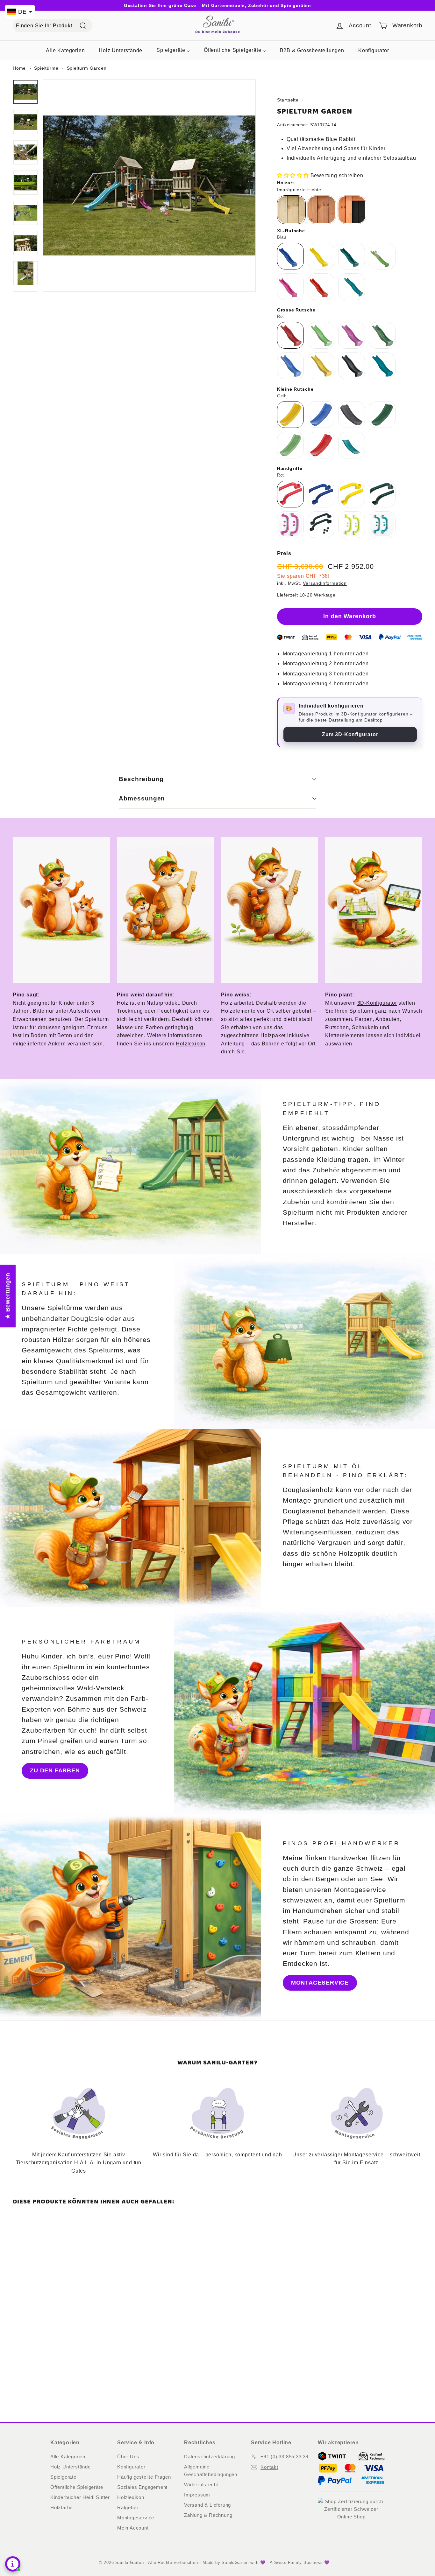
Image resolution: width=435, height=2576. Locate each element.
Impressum (197, 2495)
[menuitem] (65, 50)
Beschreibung (141, 779)
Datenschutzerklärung (210, 2457)
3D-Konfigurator (377, 1003)
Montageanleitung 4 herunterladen (326, 684)
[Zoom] (149, 185)
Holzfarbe (61, 2507)
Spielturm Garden (87, 68)
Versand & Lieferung (207, 2505)
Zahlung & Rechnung (208, 2515)
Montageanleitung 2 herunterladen (326, 663)
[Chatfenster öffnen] (13, 2564)
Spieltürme (46, 68)
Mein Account (133, 2528)
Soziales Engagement (142, 2487)
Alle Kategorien (68, 2457)
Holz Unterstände (71, 2467)
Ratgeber (128, 2507)
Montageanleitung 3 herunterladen (326, 674)
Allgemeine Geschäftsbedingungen (211, 2471)
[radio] (291, 210)
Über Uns (128, 2457)
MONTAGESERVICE (320, 1983)
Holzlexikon (191, 1044)
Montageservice (136, 2518)
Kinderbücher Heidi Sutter (80, 2497)
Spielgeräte (63, 2477)
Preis (284, 553)
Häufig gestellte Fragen (144, 2477)
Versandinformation (325, 583)
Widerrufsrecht (201, 2485)
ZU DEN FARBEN (55, 1770)
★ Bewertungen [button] (8, 1296)
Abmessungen (142, 798)
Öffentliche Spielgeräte (77, 2487)
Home (19, 68)
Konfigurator (131, 2467)
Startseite (288, 100)
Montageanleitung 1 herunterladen (326, 654)
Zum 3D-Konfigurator (350, 734)
